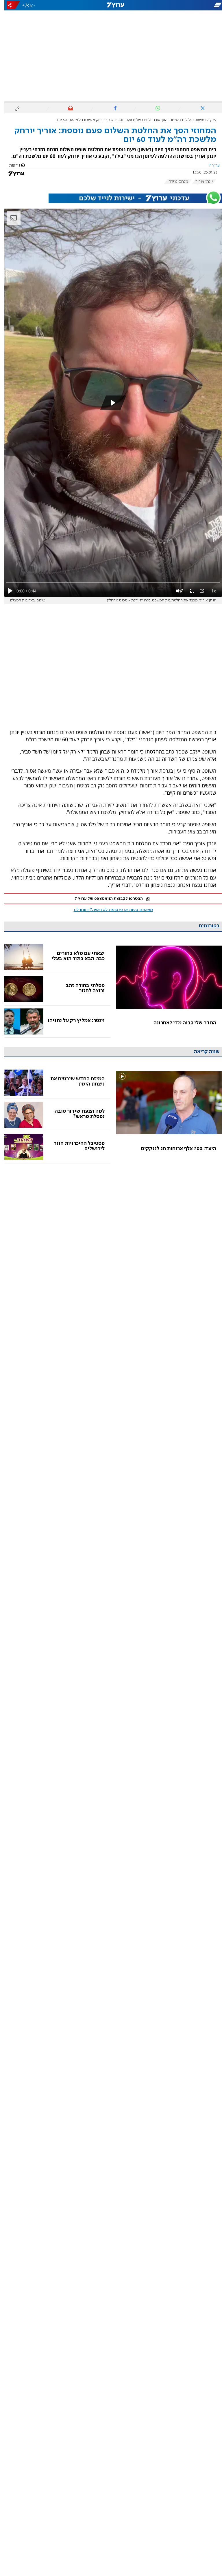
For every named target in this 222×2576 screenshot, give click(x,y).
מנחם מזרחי (173, 182)
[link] (165, 989)
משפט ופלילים (189, 120)
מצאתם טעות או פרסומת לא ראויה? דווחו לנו (109, 910)
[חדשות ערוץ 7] (111, 5)
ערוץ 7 (207, 120)
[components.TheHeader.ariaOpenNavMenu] (187, 5)
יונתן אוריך (200, 182)
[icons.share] (9, 5)
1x (209, 591)
